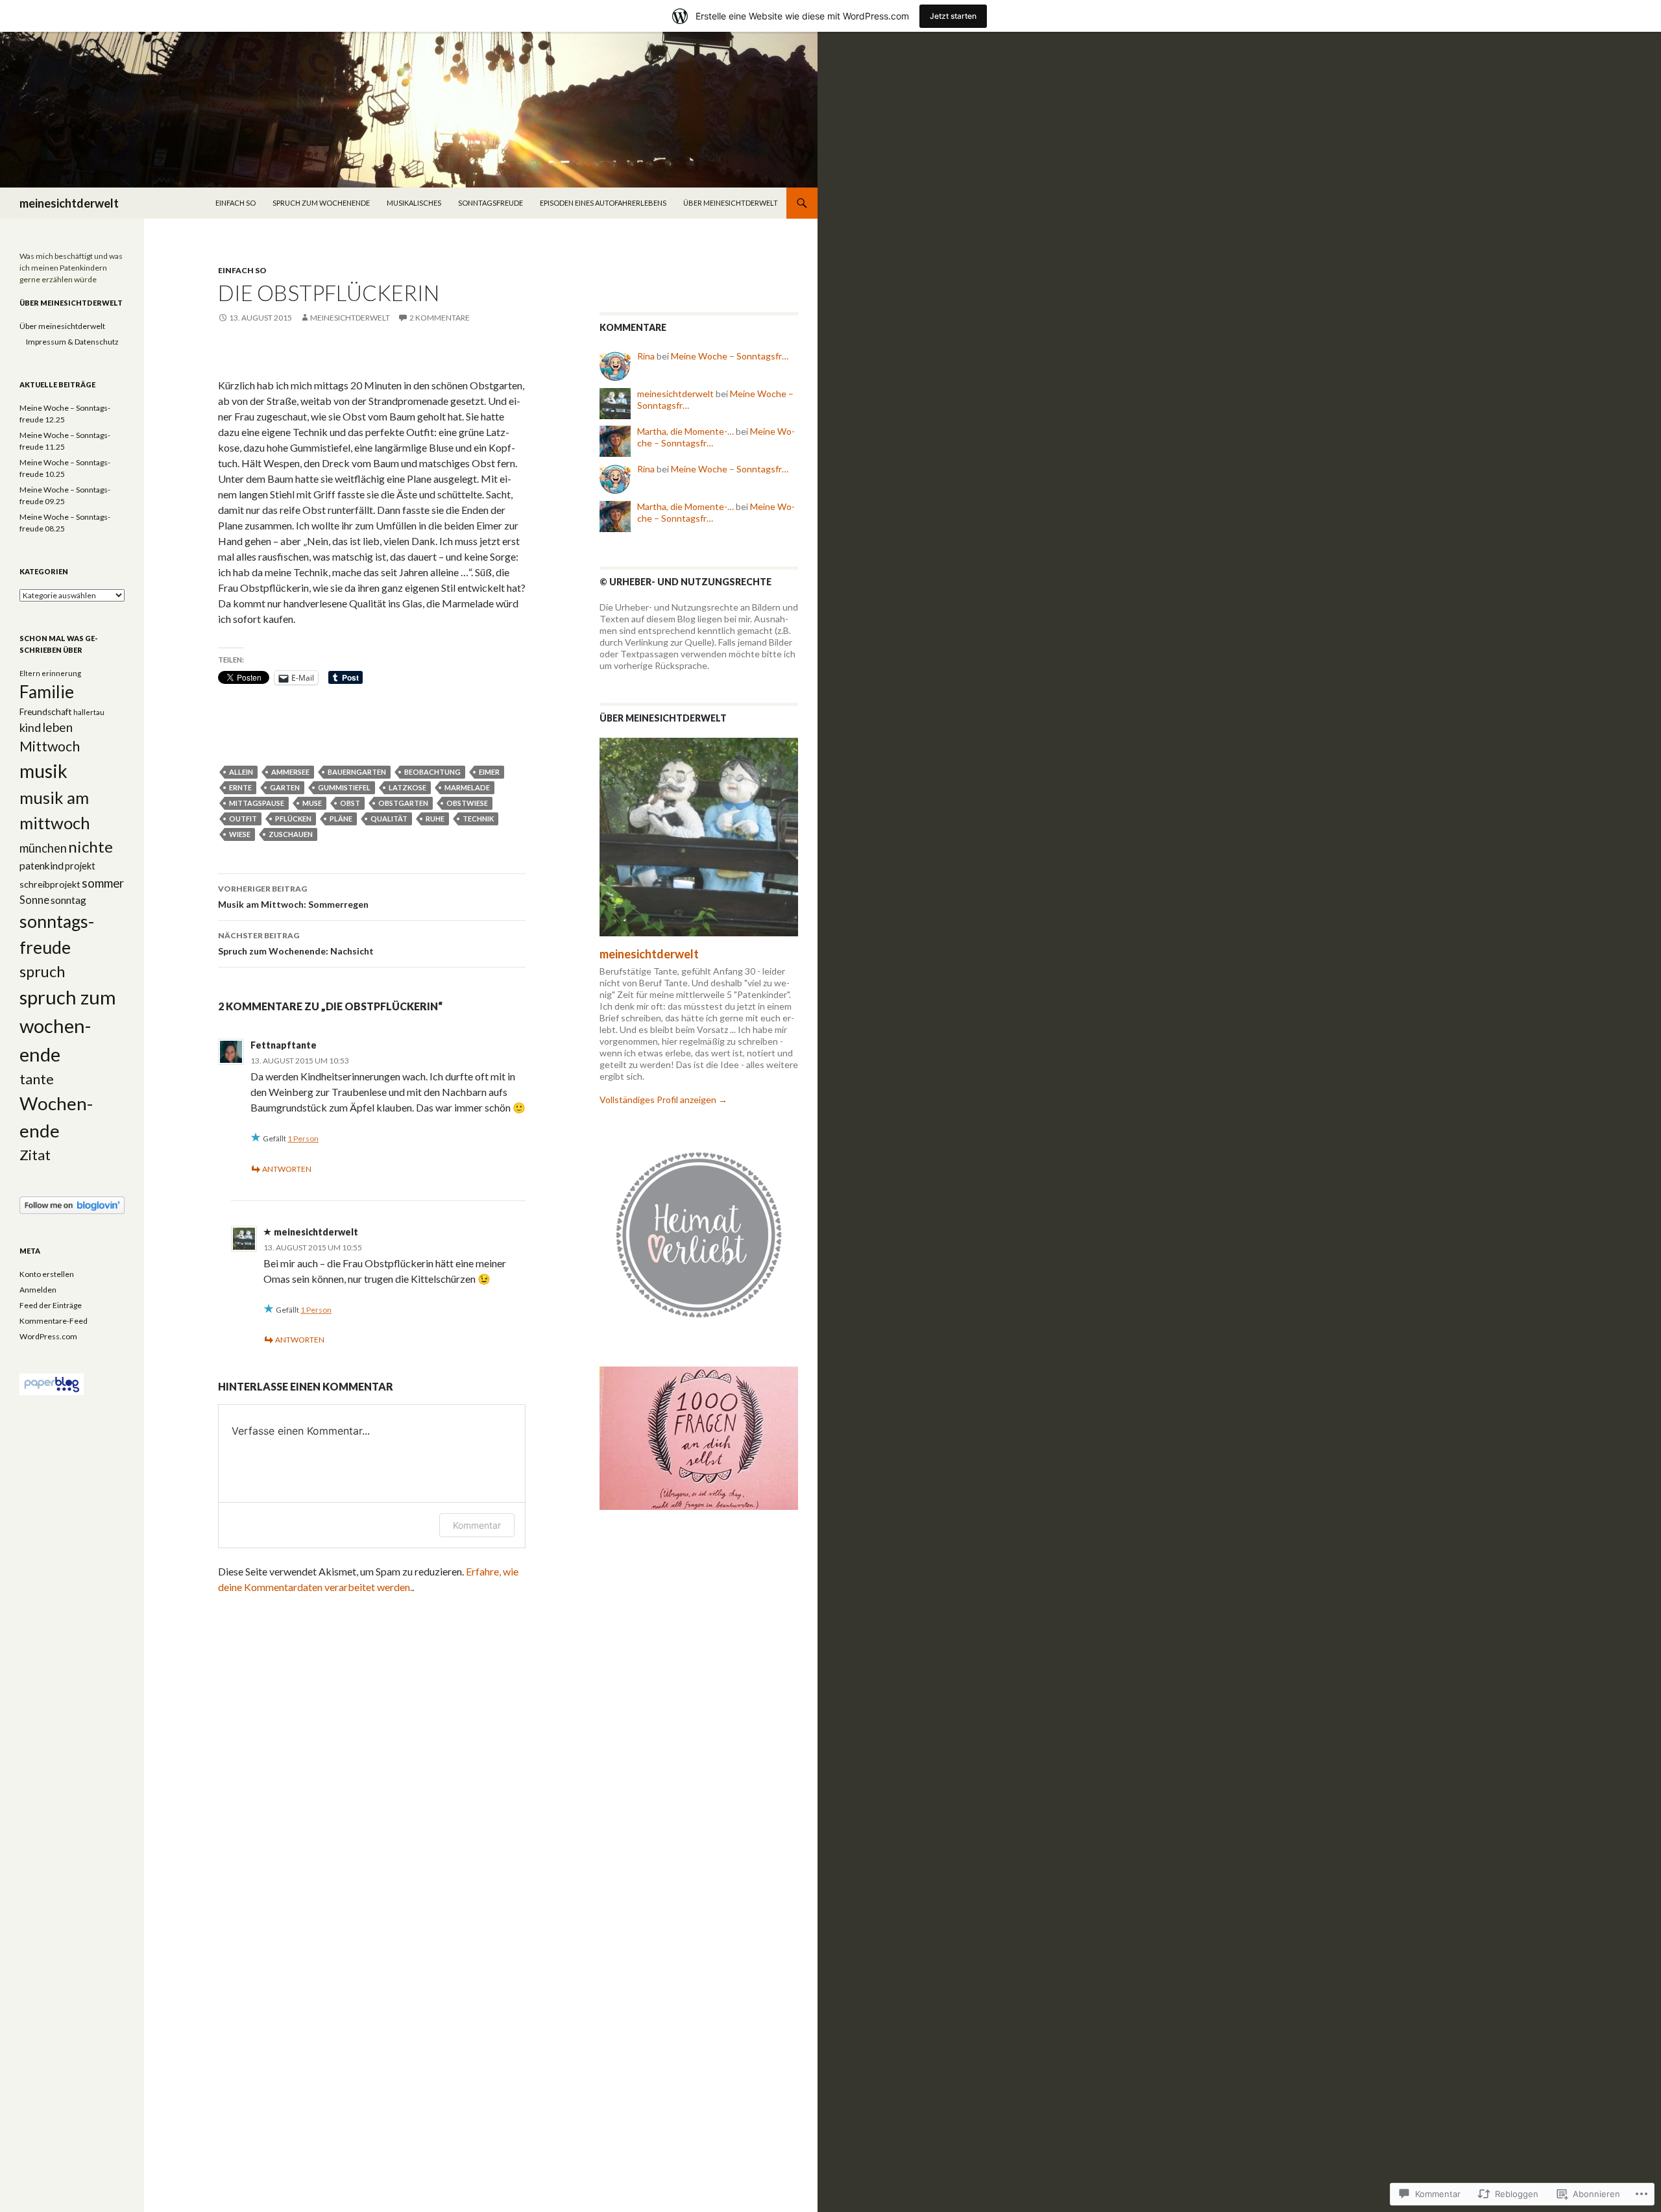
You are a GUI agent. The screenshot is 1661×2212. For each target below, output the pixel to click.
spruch (42, 971)
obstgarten (403, 803)
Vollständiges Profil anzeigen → (663, 1100)
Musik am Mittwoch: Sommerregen (293, 897)
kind (30, 727)
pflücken (293, 819)
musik (43, 771)
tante (37, 1079)
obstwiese (467, 803)
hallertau (89, 712)
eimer (489, 772)
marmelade (467, 787)
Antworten (287, 1169)
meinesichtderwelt (69, 203)
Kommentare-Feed (54, 1321)
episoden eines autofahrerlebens (603, 203)
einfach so (236, 203)
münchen (43, 848)
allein (241, 772)
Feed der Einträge (51, 1305)
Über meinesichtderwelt (731, 203)
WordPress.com (48, 1336)
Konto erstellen (47, 1274)
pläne (341, 819)
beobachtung (432, 772)
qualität (389, 819)
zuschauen (291, 834)
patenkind (42, 866)
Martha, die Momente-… (685, 431)
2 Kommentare (440, 318)
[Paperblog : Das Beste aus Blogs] (52, 1384)
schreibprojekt (50, 884)
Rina (646, 356)
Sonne (34, 900)
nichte (91, 846)
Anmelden (38, 1290)
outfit (243, 819)
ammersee (290, 772)
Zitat (35, 1155)
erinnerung (61, 673)
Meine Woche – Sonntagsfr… (730, 356)
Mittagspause (257, 803)
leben (57, 727)
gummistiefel (344, 787)
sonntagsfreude (491, 203)
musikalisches (414, 203)
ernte (240, 787)
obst (350, 803)
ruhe (435, 819)
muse (312, 803)
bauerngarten (357, 772)
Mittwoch (50, 746)
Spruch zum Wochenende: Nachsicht (296, 943)
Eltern (30, 673)
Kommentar (477, 1525)
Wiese (240, 834)
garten (285, 787)
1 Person (303, 1138)
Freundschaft (46, 712)
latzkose (407, 787)
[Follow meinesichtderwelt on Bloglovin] (72, 1205)
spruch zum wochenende (321, 203)
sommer (103, 883)
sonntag (68, 900)
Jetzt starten (953, 16)
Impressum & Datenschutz (72, 342)
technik (478, 819)
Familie (47, 692)
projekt (80, 866)
